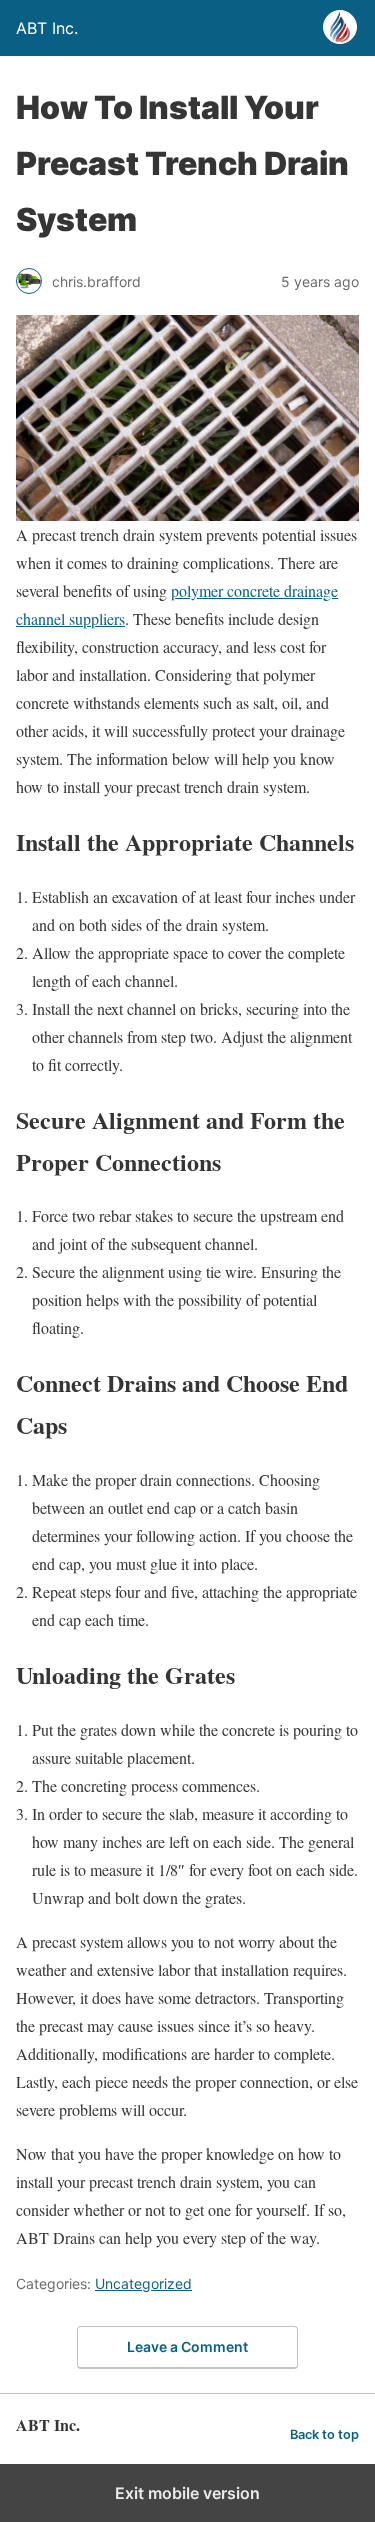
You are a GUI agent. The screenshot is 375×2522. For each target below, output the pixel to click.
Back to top (324, 2434)
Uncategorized (143, 2283)
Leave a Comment (187, 2346)
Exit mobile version (187, 2493)
